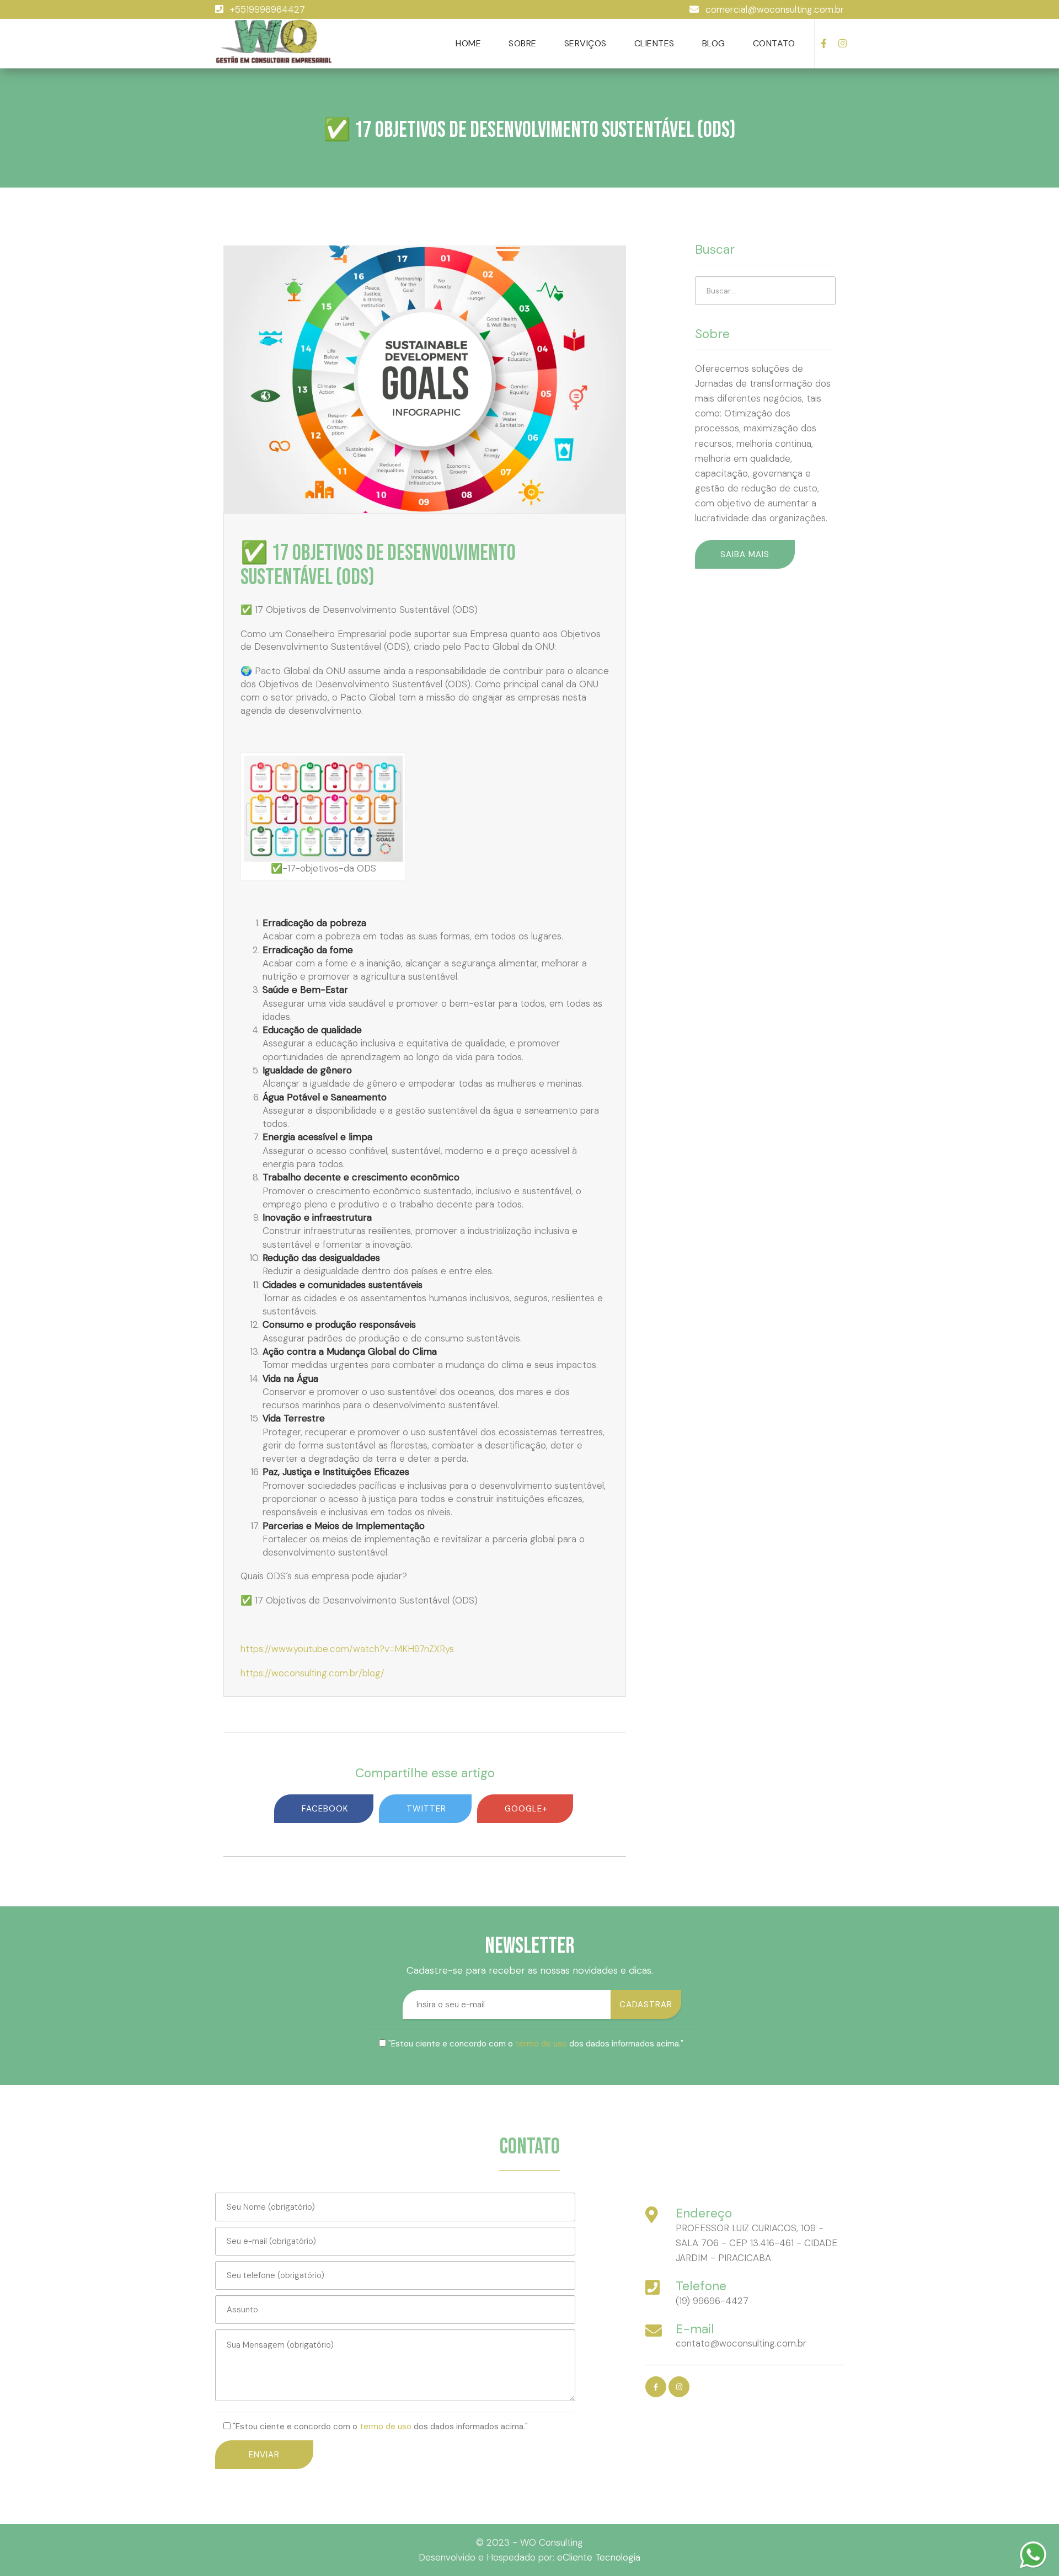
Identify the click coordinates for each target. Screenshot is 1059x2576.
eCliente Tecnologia (599, 2557)
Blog (714, 43)
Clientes (654, 43)
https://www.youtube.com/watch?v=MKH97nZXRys (347, 1649)
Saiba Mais (745, 554)
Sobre (523, 43)
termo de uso (541, 2044)
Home (468, 43)
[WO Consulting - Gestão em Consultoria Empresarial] (274, 42)
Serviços (585, 43)
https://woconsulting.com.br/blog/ (312, 1673)
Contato (774, 43)
